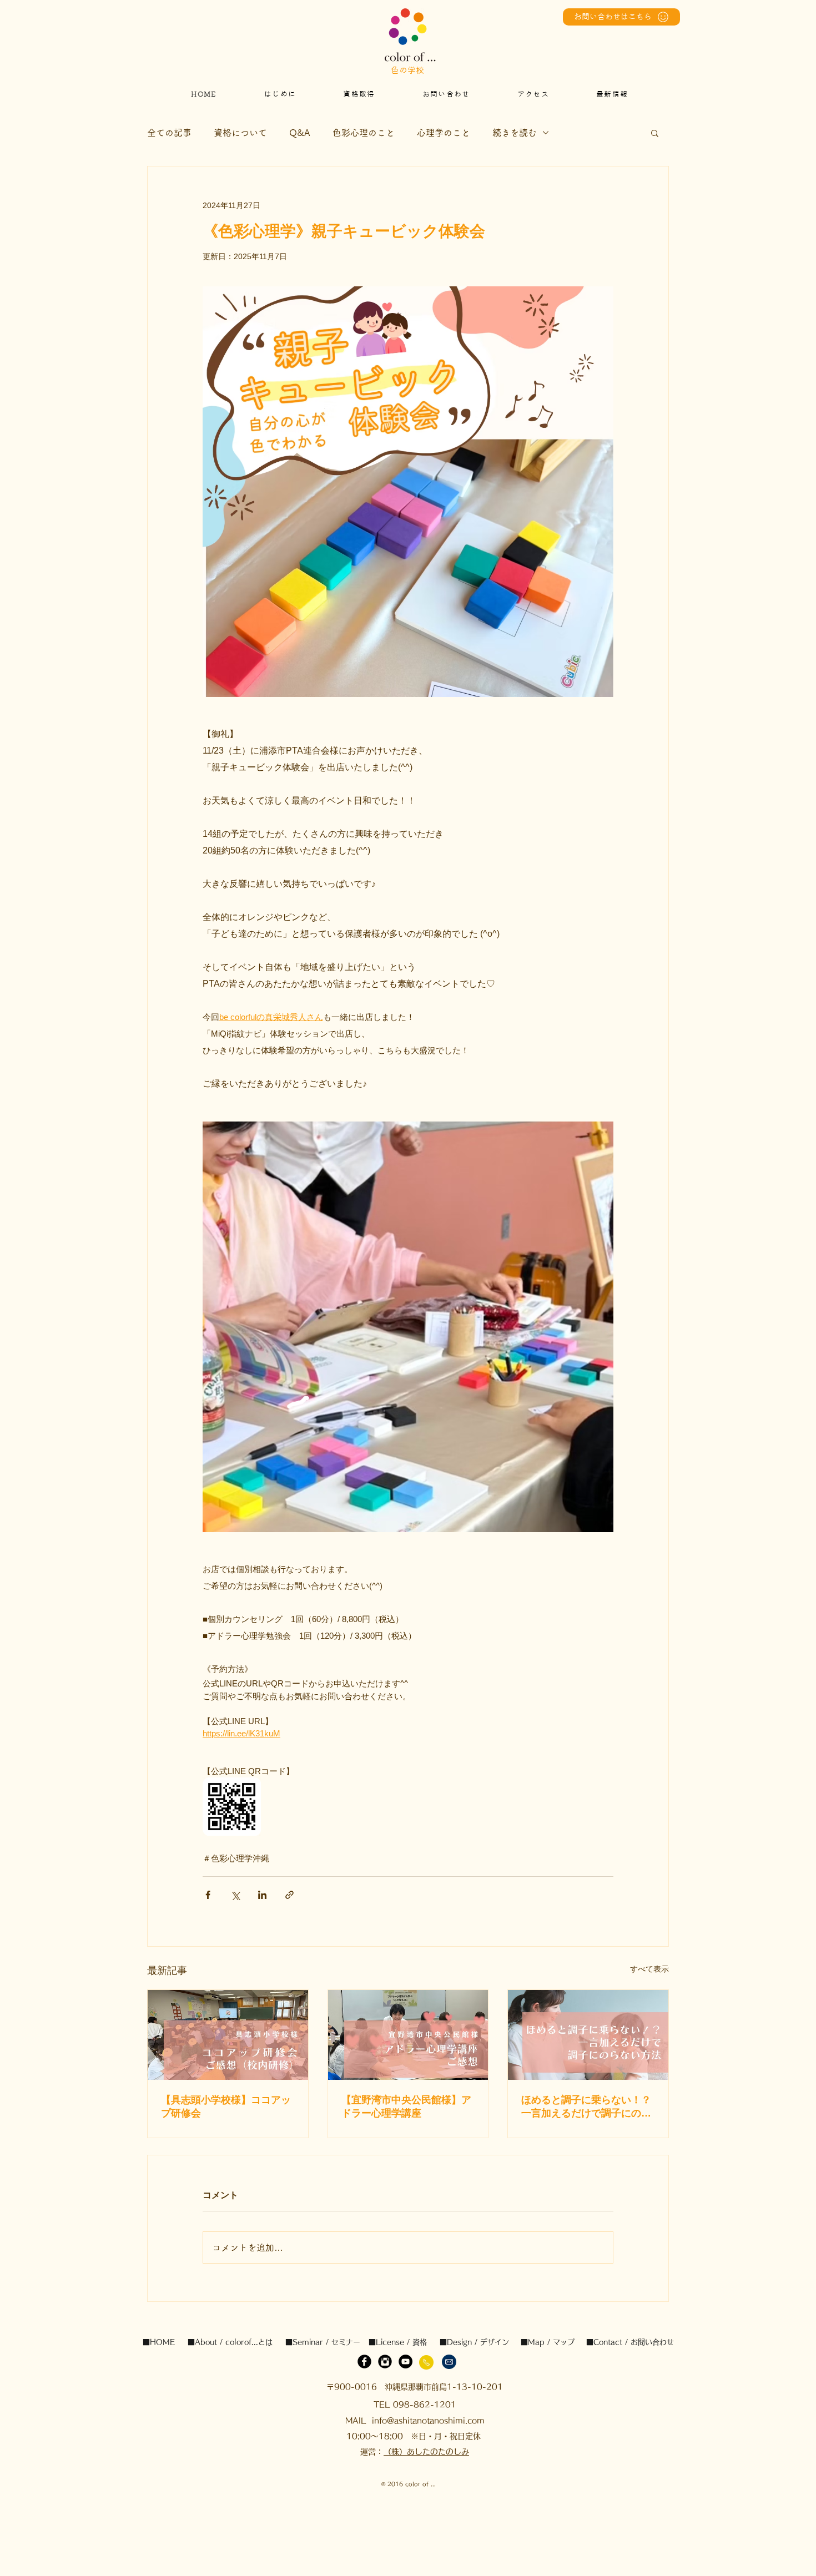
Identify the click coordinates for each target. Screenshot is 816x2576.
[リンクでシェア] (289, 1895)
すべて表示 (649, 1969)
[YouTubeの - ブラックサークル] (406, 2362)
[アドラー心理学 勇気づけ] (588, 2035)
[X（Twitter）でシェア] (235, 1895)
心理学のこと (444, 133)
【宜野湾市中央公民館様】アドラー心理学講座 (406, 2107)
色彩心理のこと (364, 133)
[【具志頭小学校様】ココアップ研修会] (228, 2035)
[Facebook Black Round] (364, 2362)
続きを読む (515, 133)
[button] (655, 133)
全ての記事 (169, 133)
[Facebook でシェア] (208, 1895)
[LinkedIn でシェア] (262, 1895)
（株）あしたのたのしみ (426, 2452)
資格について (240, 133)
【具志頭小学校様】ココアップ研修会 (226, 2107)
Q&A (300, 133)
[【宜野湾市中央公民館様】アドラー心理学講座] (408, 2035)
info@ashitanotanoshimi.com (428, 2421)
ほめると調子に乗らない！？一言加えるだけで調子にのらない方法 (586, 2107)
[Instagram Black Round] (385, 2362)
